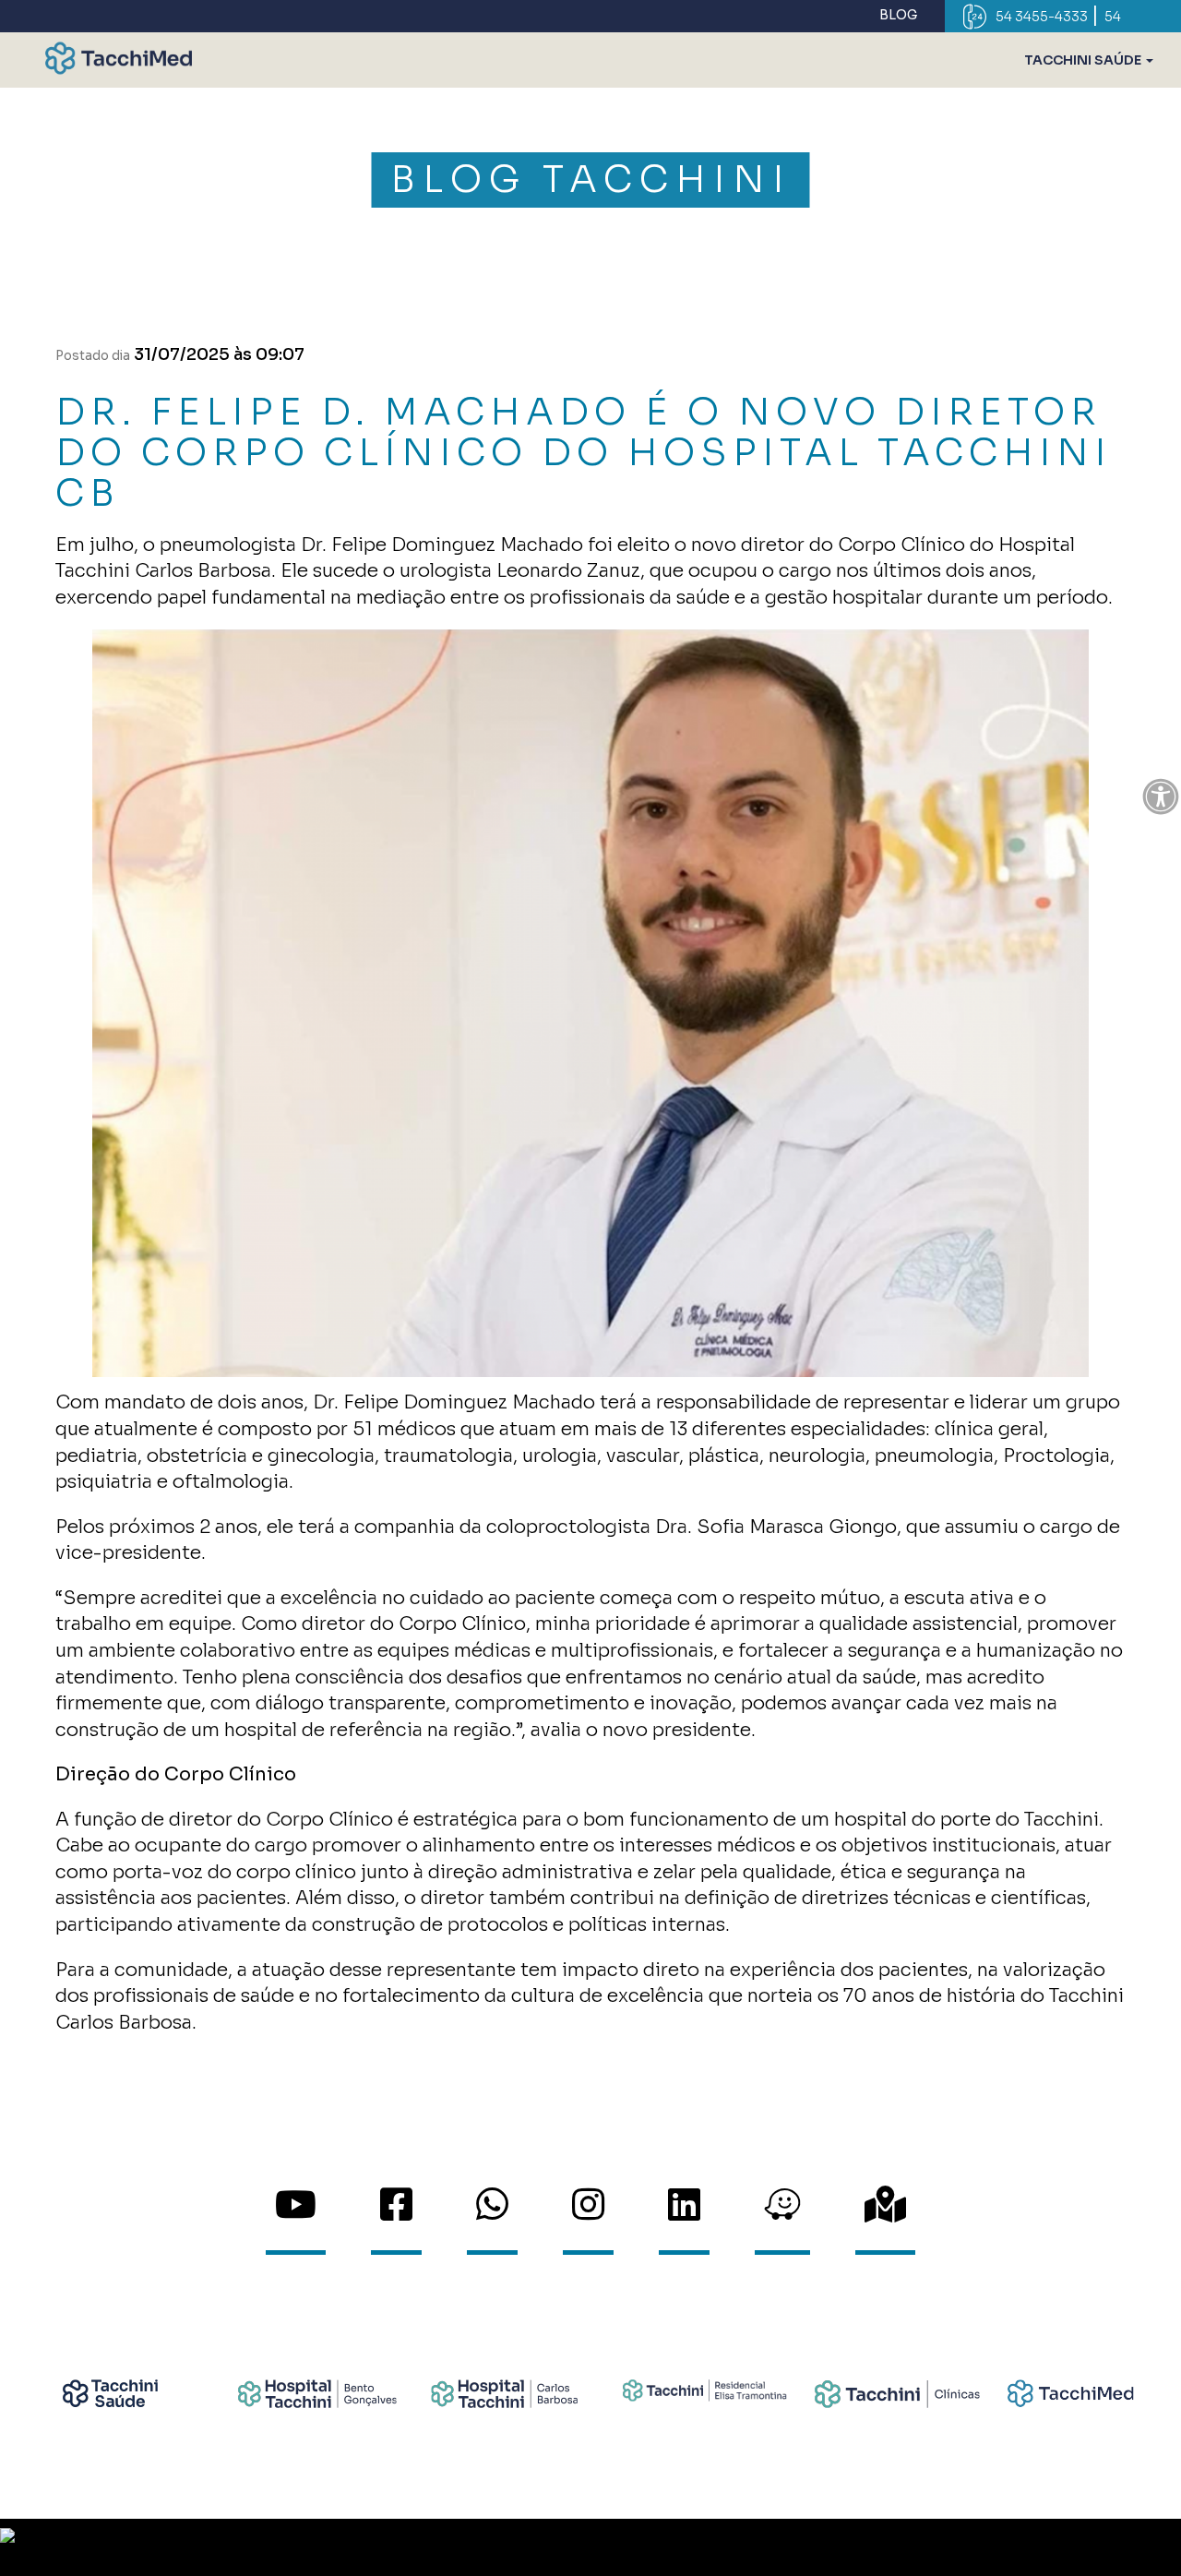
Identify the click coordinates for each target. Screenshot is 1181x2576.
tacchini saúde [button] (1084, 60)
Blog (898, 15)
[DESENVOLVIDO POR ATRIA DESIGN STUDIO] (590, 2547)
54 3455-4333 (1042, 17)
